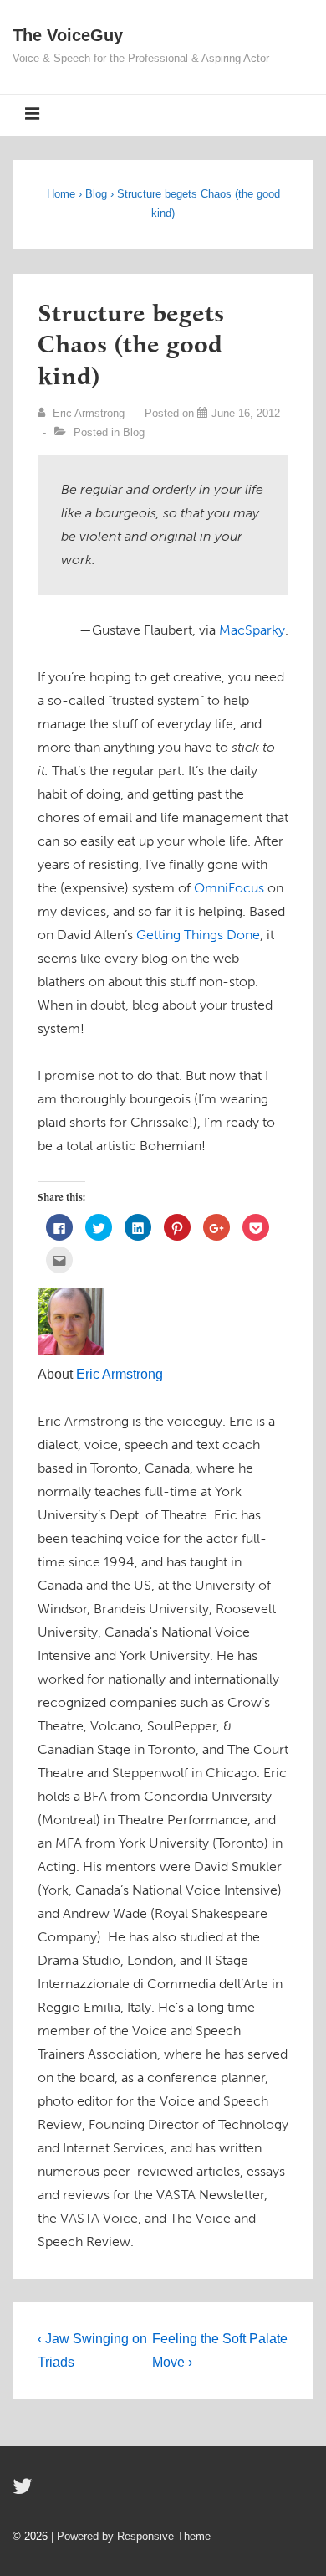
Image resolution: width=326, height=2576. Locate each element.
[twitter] (25, 2492)
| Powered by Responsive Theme (131, 2536)
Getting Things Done (198, 935)
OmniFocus (229, 888)
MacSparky (252, 630)
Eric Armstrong (120, 1374)
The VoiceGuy (68, 35)
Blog (134, 432)
